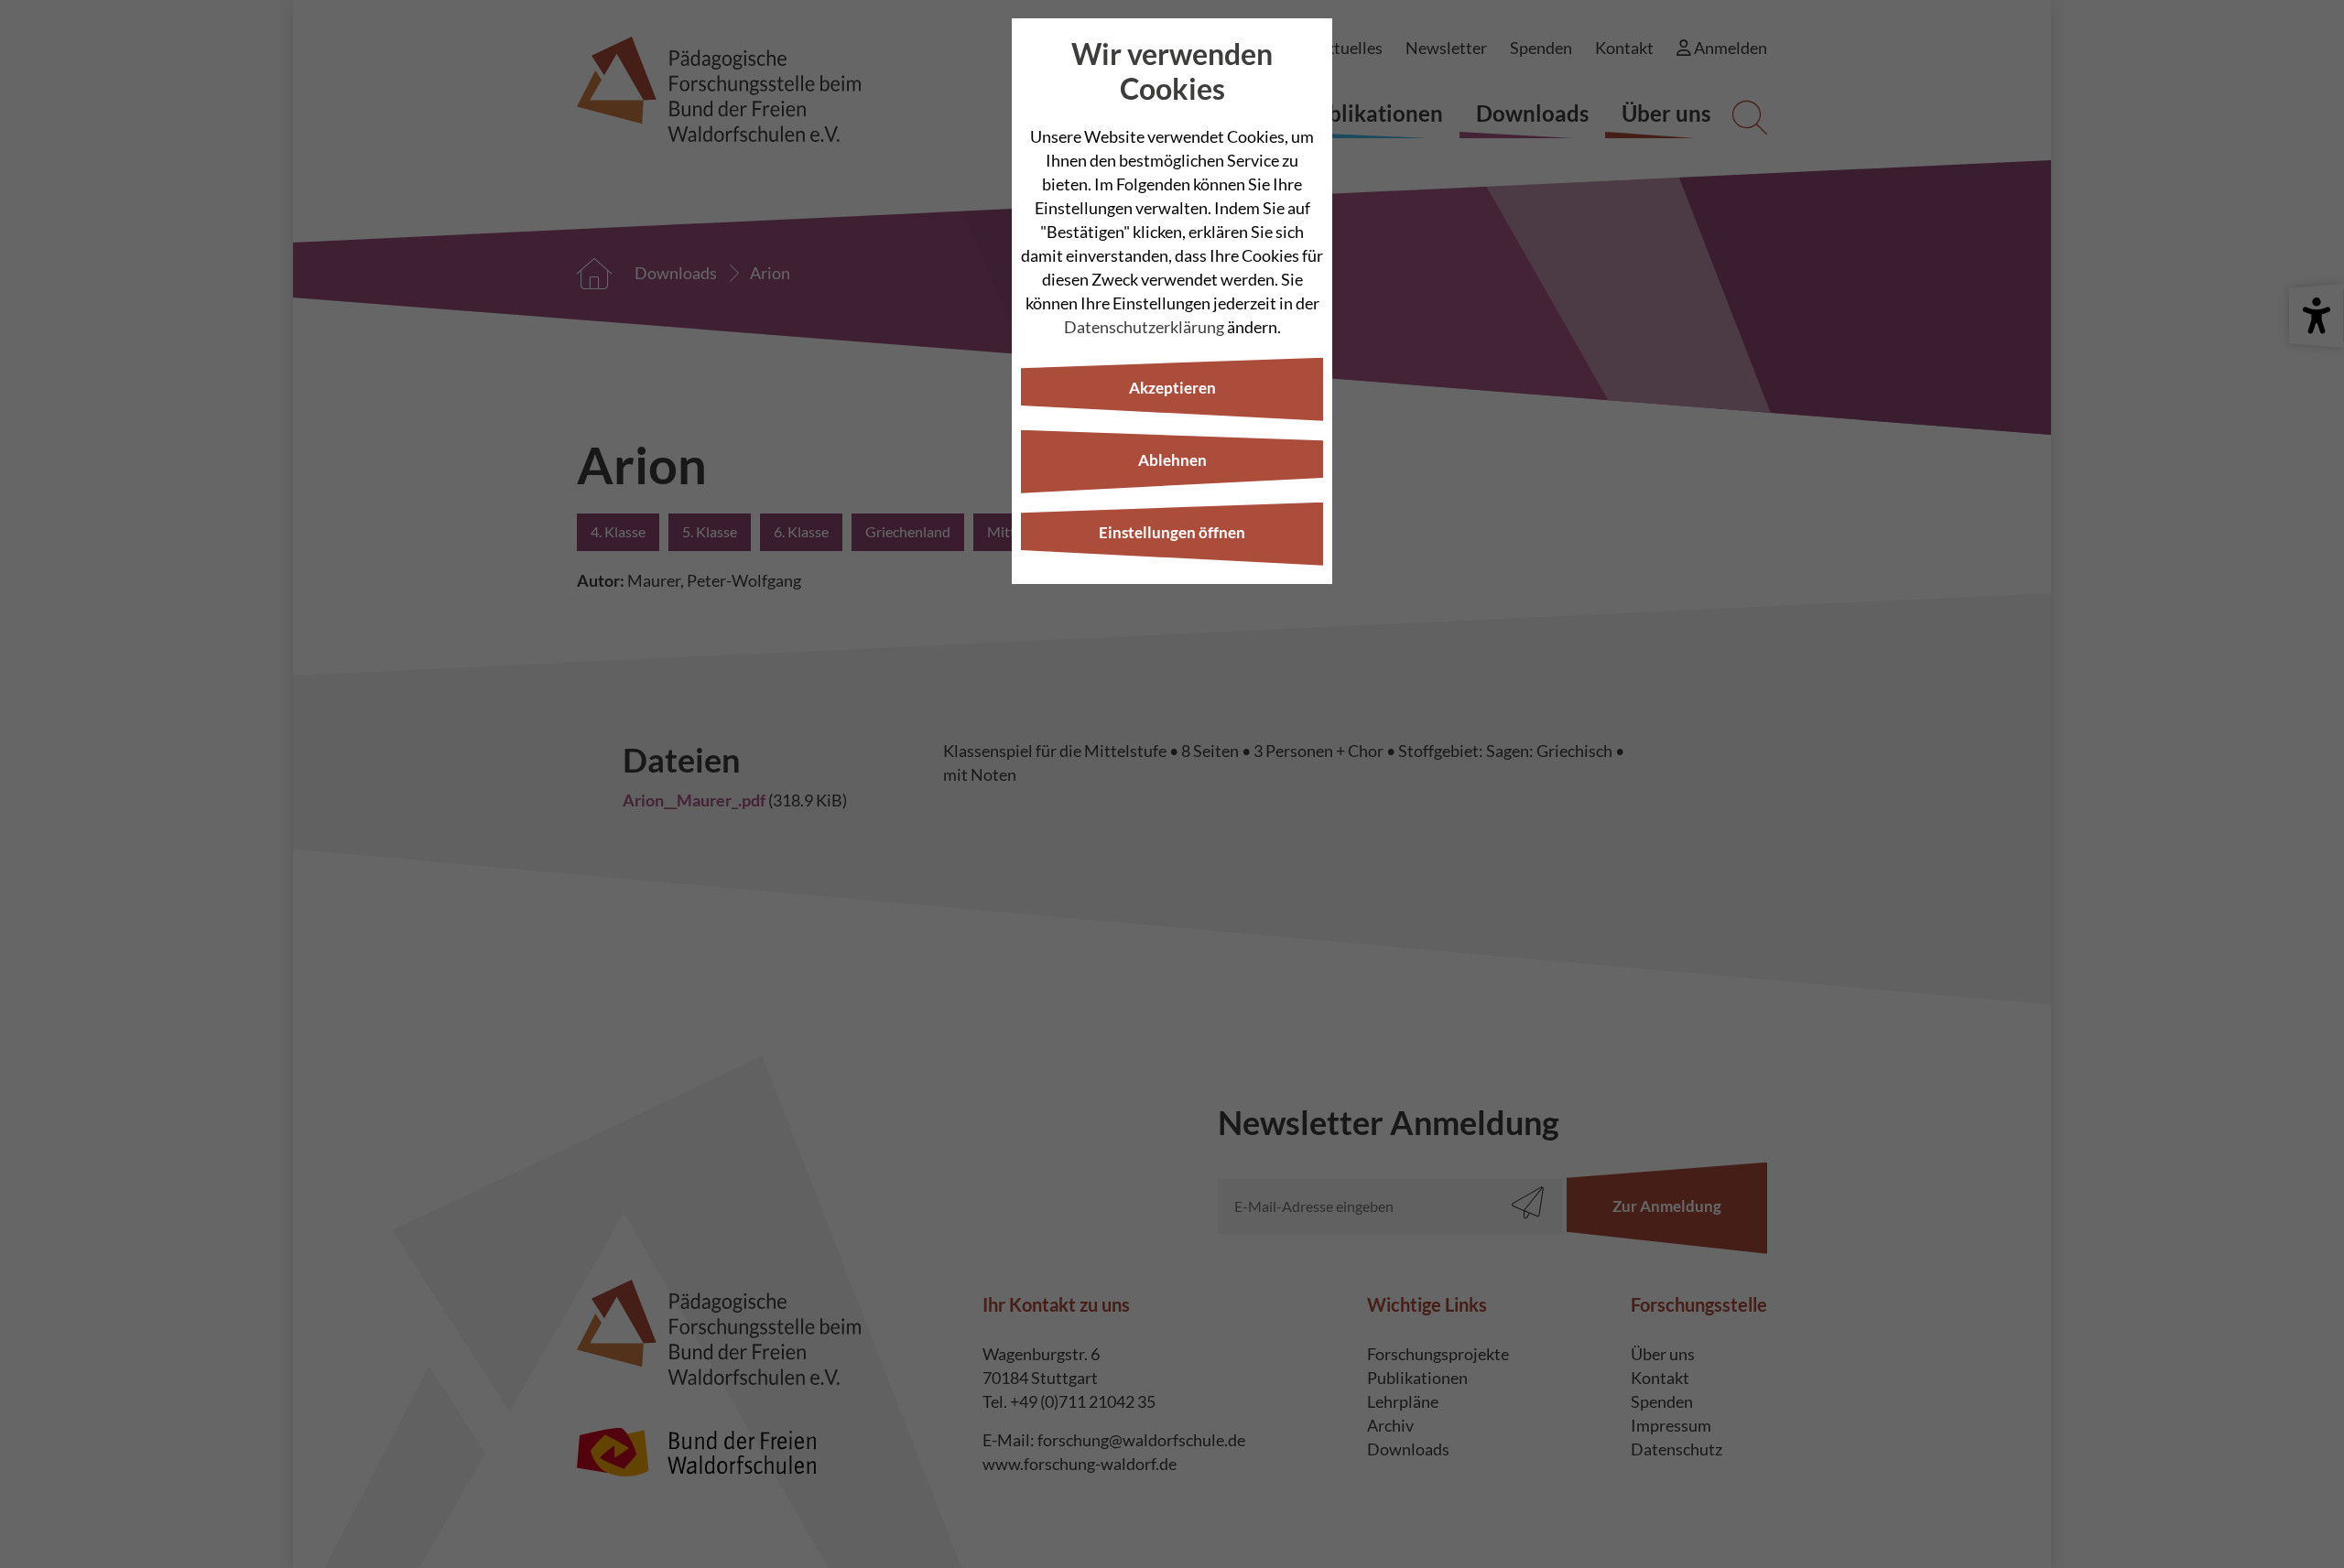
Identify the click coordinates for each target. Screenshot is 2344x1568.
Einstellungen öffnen (1172, 532)
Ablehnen (1172, 460)
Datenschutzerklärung (1144, 327)
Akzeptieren (1172, 388)
